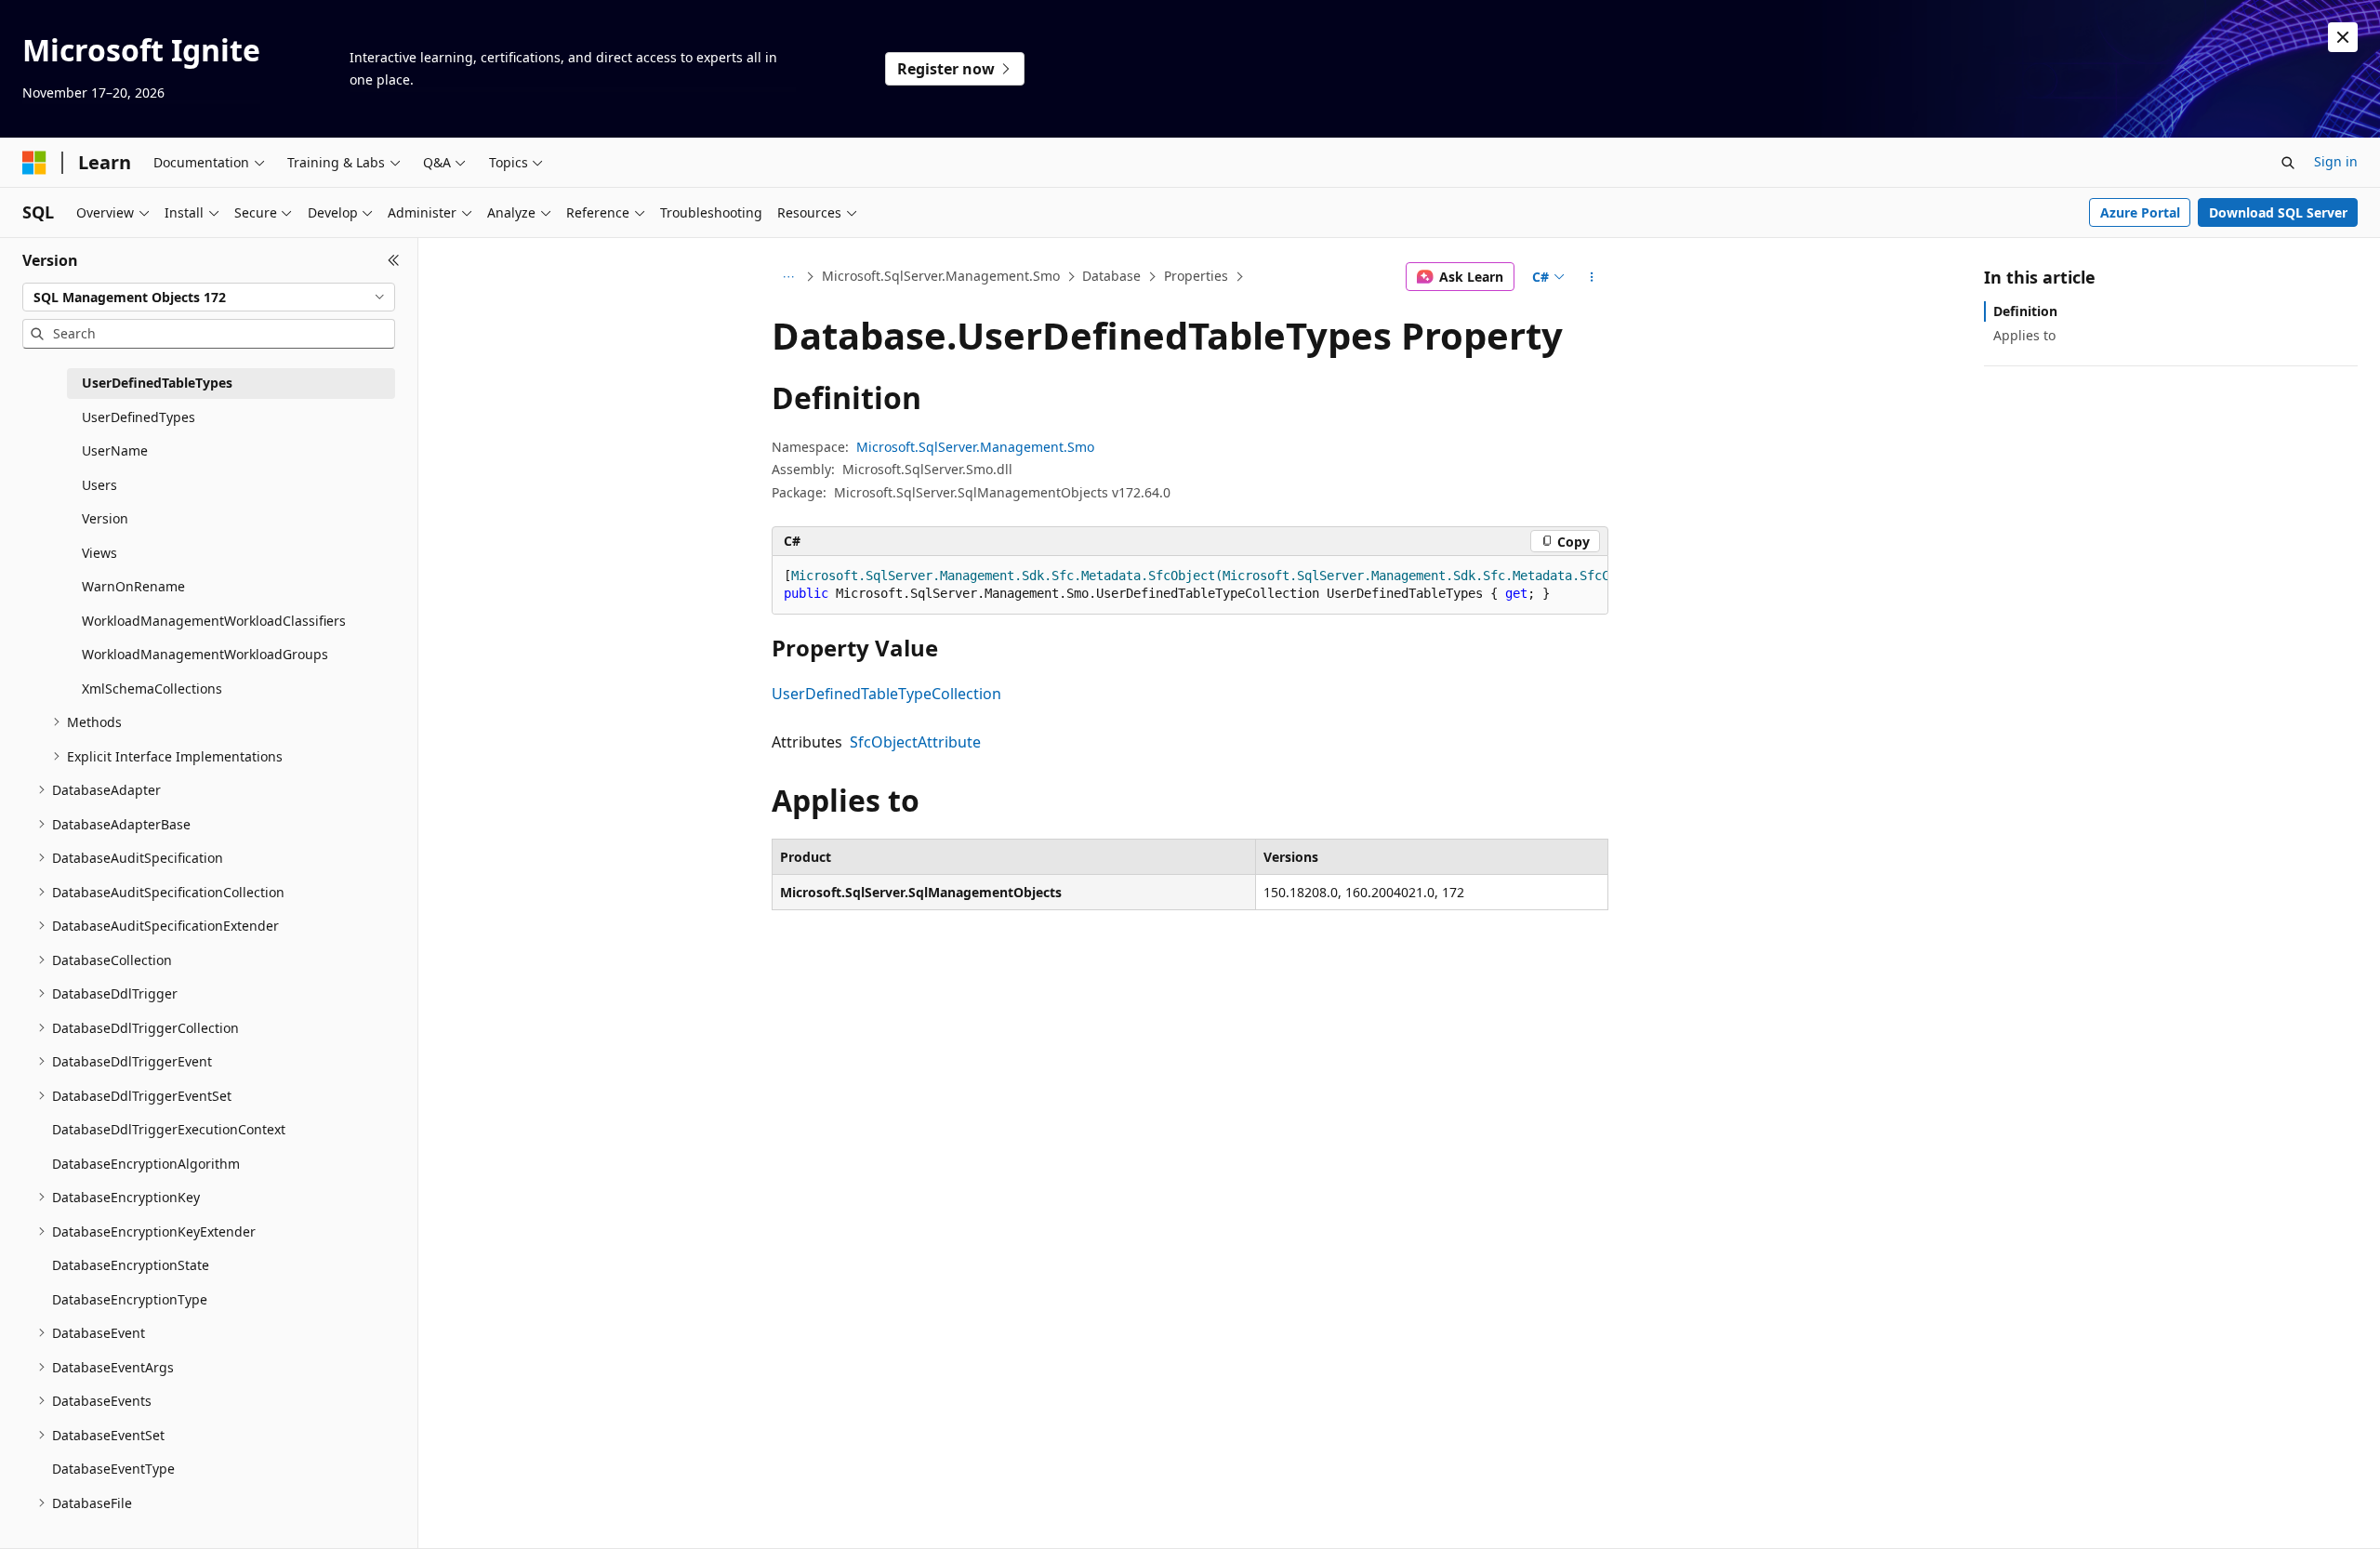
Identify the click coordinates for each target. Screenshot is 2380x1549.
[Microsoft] (34, 163)
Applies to (2024, 335)
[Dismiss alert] (2343, 37)
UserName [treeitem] (115, 450)
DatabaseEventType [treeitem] (113, 1469)
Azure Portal (2140, 212)
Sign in (2336, 161)
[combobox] (209, 298)
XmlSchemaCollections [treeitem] (152, 688)
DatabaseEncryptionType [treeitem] (130, 1299)
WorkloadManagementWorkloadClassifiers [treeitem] (214, 621)
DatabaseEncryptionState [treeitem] (131, 1265)
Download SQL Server (2278, 212)
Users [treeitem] (99, 485)
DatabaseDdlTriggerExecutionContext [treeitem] (169, 1129)
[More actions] (1592, 277)
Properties (1196, 276)
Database (1111, 276)
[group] (1190, 585)
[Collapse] (394, 260)
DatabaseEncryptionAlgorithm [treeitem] (146, 1164)
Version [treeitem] (105, 518)
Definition (2025, 311)
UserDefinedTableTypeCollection (886, 694)
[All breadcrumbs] (788, 277)
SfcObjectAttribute (915, 742)
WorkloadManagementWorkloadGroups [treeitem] (205, 654)
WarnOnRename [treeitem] (133, 586)
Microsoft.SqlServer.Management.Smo (941, 276)
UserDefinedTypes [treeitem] (139, 417)
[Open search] (2288, 163)
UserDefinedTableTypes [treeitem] (157, 383)
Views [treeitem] (99, 553)
